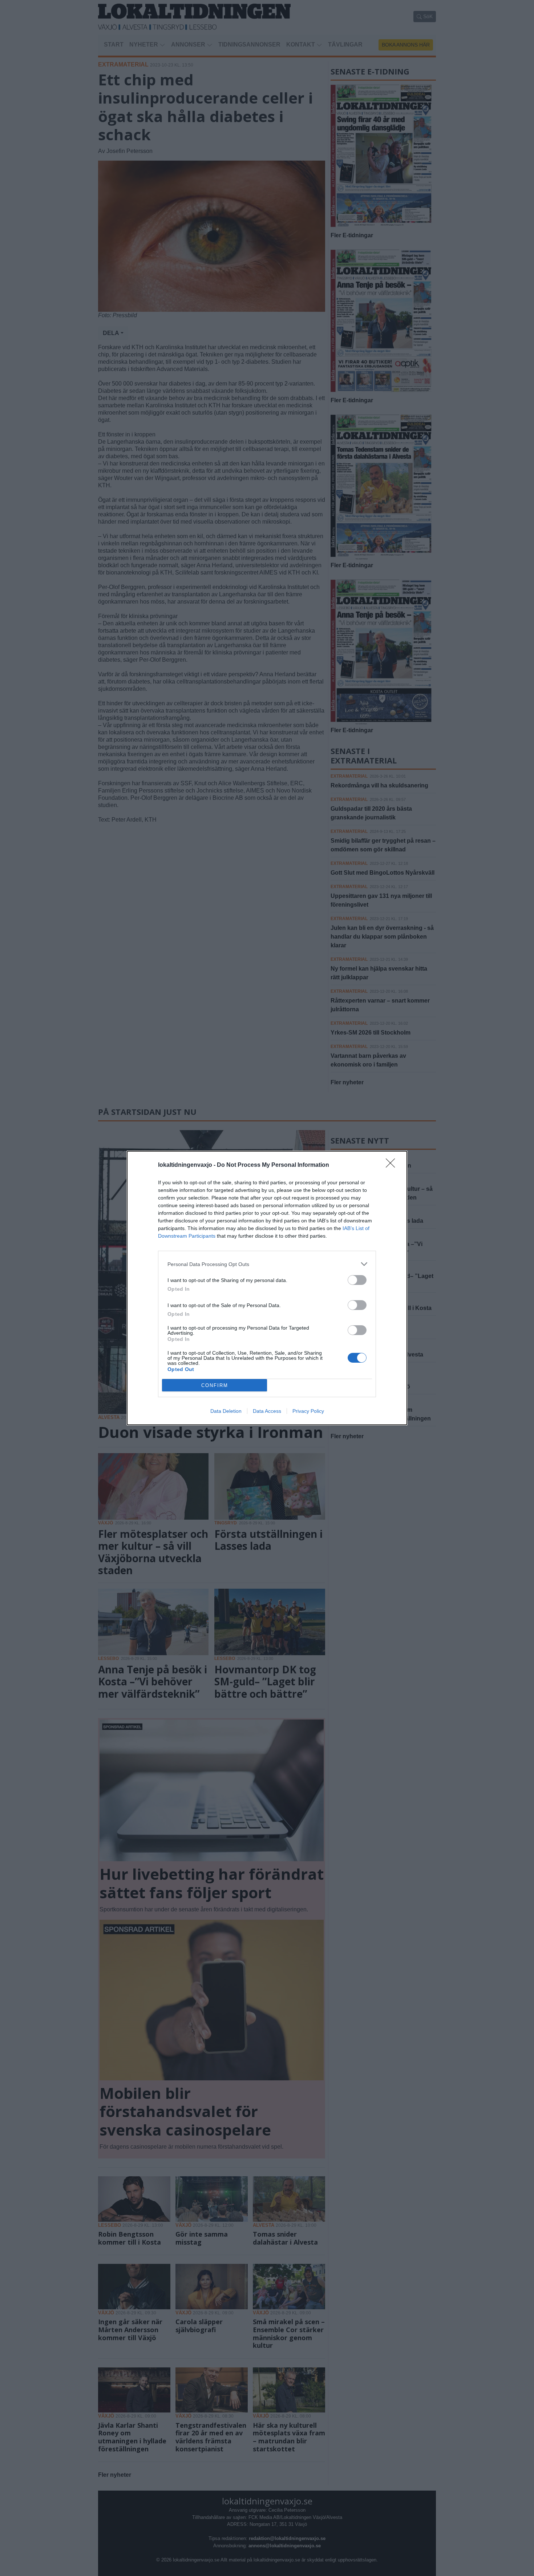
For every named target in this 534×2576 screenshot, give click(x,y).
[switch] (357, 1280)
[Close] (393, 1165)
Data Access (267, 1411)
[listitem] (267, 1264)
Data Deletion (226, 1411)
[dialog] (267, 1288)
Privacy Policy (308, 1411)
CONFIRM (215, 1385)
